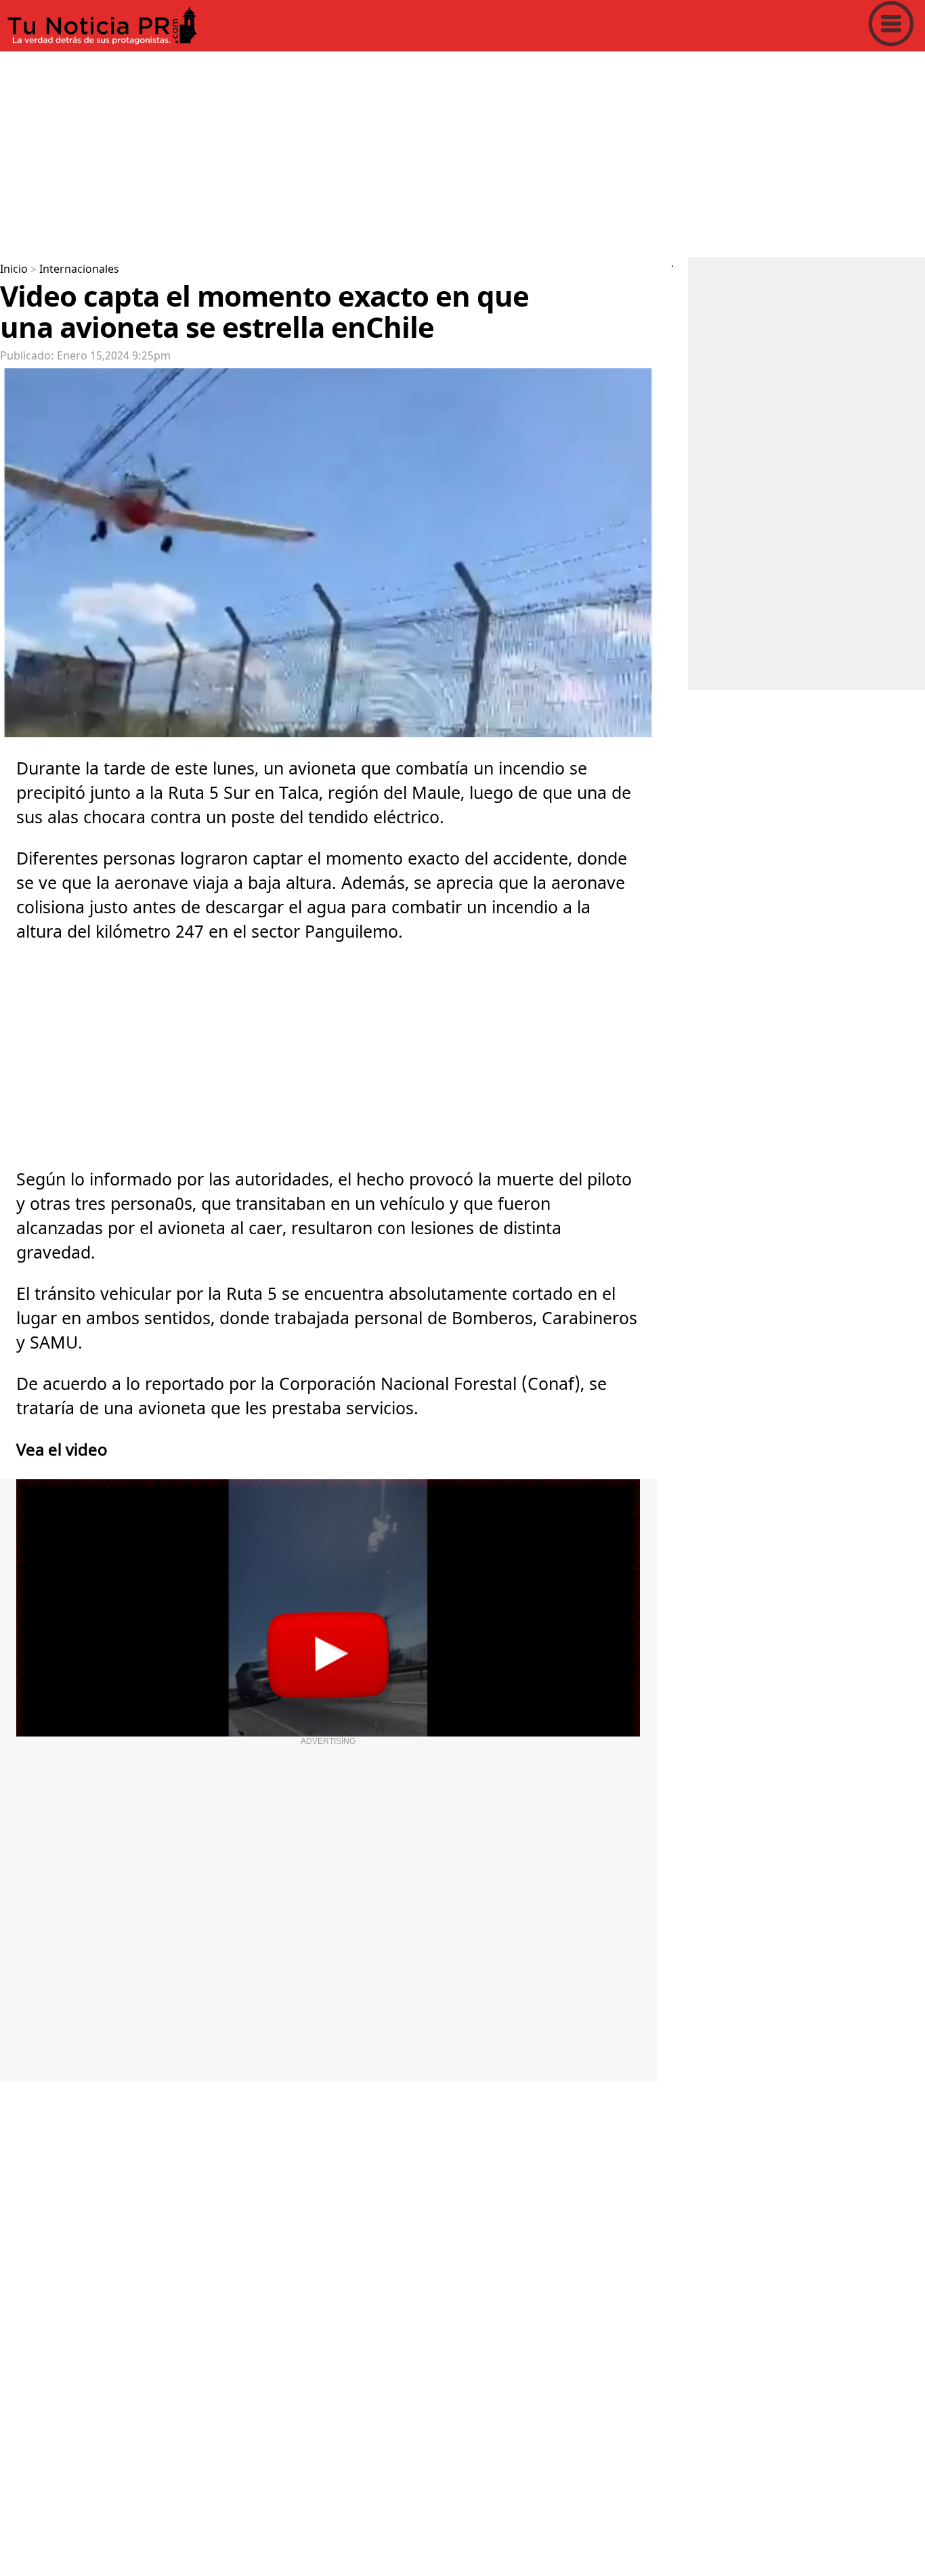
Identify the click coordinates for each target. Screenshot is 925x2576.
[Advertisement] (406, 152)
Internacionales (79, 269)
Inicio (14, 269)
